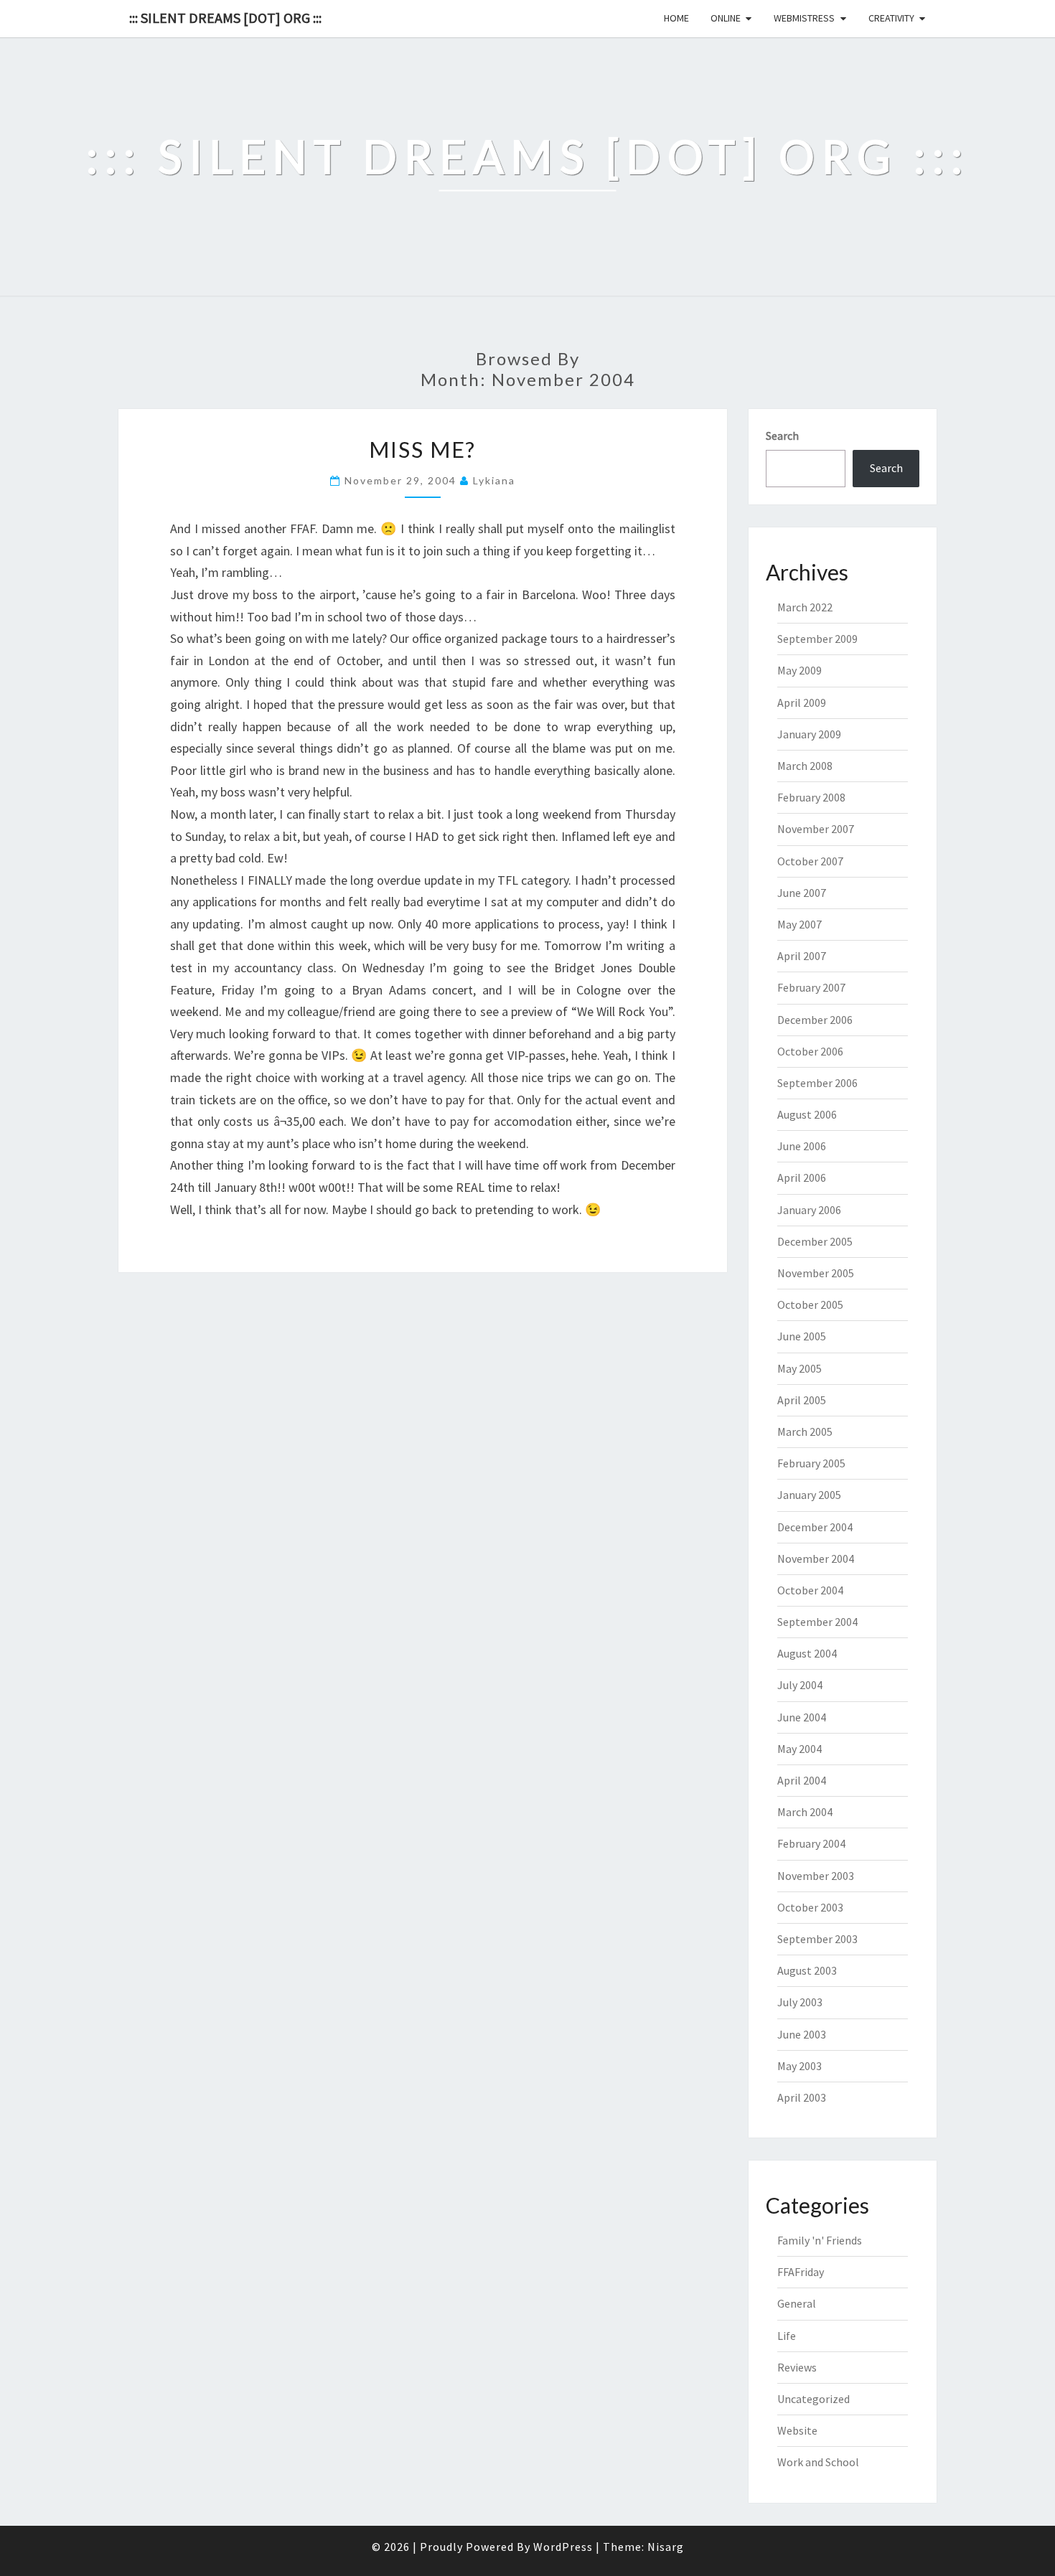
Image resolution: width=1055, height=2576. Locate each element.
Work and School (818, 2462)
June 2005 (802, 1336)
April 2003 (802, 2097)
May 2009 (800, 670)
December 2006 (815, 1020)
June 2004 (802, 1717)
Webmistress (804, 18)
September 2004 (817, 1622)
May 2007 (800, 924)
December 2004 (815, 1527)
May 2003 (800, 2066)
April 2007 (802, 956)
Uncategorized (813, 2399)
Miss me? (422, 449)
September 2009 (817, 639)
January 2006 (809, 1210)
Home (676, 18)
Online (726, 18)
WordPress (563, 2547)
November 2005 (816, 1273)
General (797, 2303)
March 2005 (805, 1432)
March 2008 (805, 766)
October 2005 (810, 1305)
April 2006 (802, 1177)
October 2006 (810, 1051)
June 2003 (802, 2034)
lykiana (494, 480)
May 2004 (800, 1749)
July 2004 (800, 1685)
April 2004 (802, 1780)
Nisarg (666, 2547)
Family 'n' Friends (820, 2240)
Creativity (891, 18)
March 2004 (805, 1812)
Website (797, 2430)
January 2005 (809, 1495)
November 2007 (816, 829)
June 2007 (802, 893)
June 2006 (802, 1146)
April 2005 (802, 1400)
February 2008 (811, 797)
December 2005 (815, 1241)
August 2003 (807, 1970)
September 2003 (817, 1939)
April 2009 (802, 702)
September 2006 (817, 1083)
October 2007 (810, 861)
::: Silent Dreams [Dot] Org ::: (225, 18)
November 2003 (816, 1876)
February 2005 (811, 1463)
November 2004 (816, 1559)
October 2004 (810, 1590)
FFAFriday (801, 2272)
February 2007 (811, 987)
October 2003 (810, 1907)
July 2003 (800, 2002)
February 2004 (811, 1843)
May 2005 (800, 1368)
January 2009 (809, 734)
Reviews (797, 2367)
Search (782, 436)
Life (787, 2336)
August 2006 (807, 1114)
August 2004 (807, 1653)
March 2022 (805, 607)
